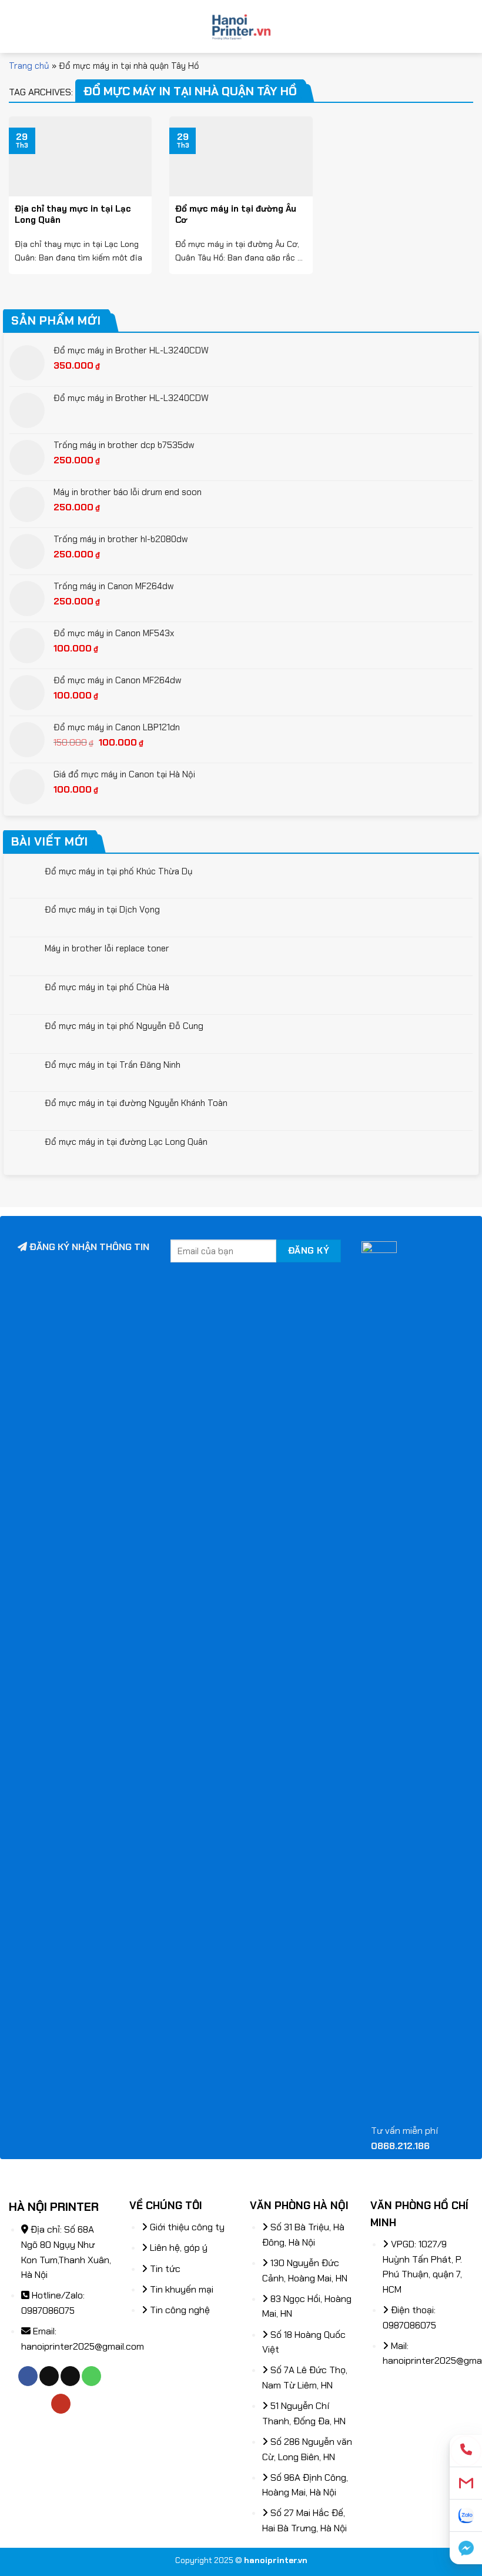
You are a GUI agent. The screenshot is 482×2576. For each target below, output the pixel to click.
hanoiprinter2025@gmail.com (83, 2346)
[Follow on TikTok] (49, 2376)
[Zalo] (466, 2516)
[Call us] (91, 2376)
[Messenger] (466, 2548)
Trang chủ (29, 66)
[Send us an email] (70, 2376)
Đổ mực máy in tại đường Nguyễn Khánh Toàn (136, 1103)
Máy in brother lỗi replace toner (107, 948)
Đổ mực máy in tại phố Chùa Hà (107, 987)
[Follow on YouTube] (61, 2404)
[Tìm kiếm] (469, 26)
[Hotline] (466, 2451)
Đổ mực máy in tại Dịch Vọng (102, 910)
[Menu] (16, 26)
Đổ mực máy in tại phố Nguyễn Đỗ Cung (124, 1026)
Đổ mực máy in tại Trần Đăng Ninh (113, 1065)
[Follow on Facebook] (28, 2376)
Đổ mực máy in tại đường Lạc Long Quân (126, 1142)
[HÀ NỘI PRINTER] (241, 26)
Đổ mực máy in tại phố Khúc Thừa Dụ (119, 871)
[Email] (466, 2483)
